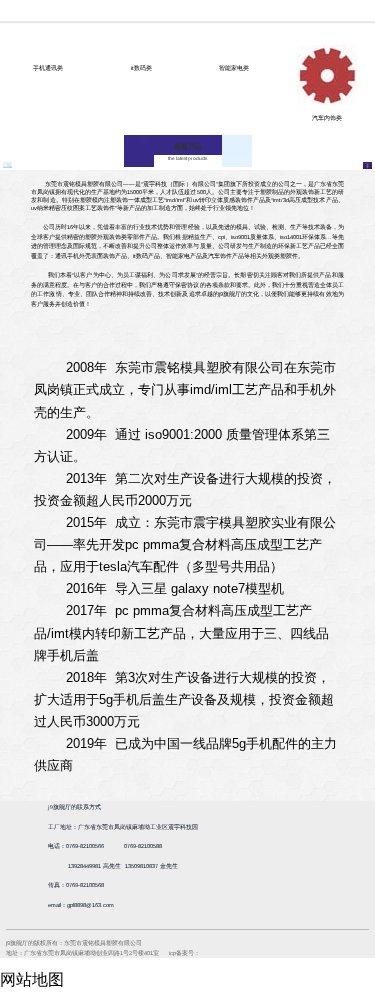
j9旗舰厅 (187, 11)
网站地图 (32, 979)
